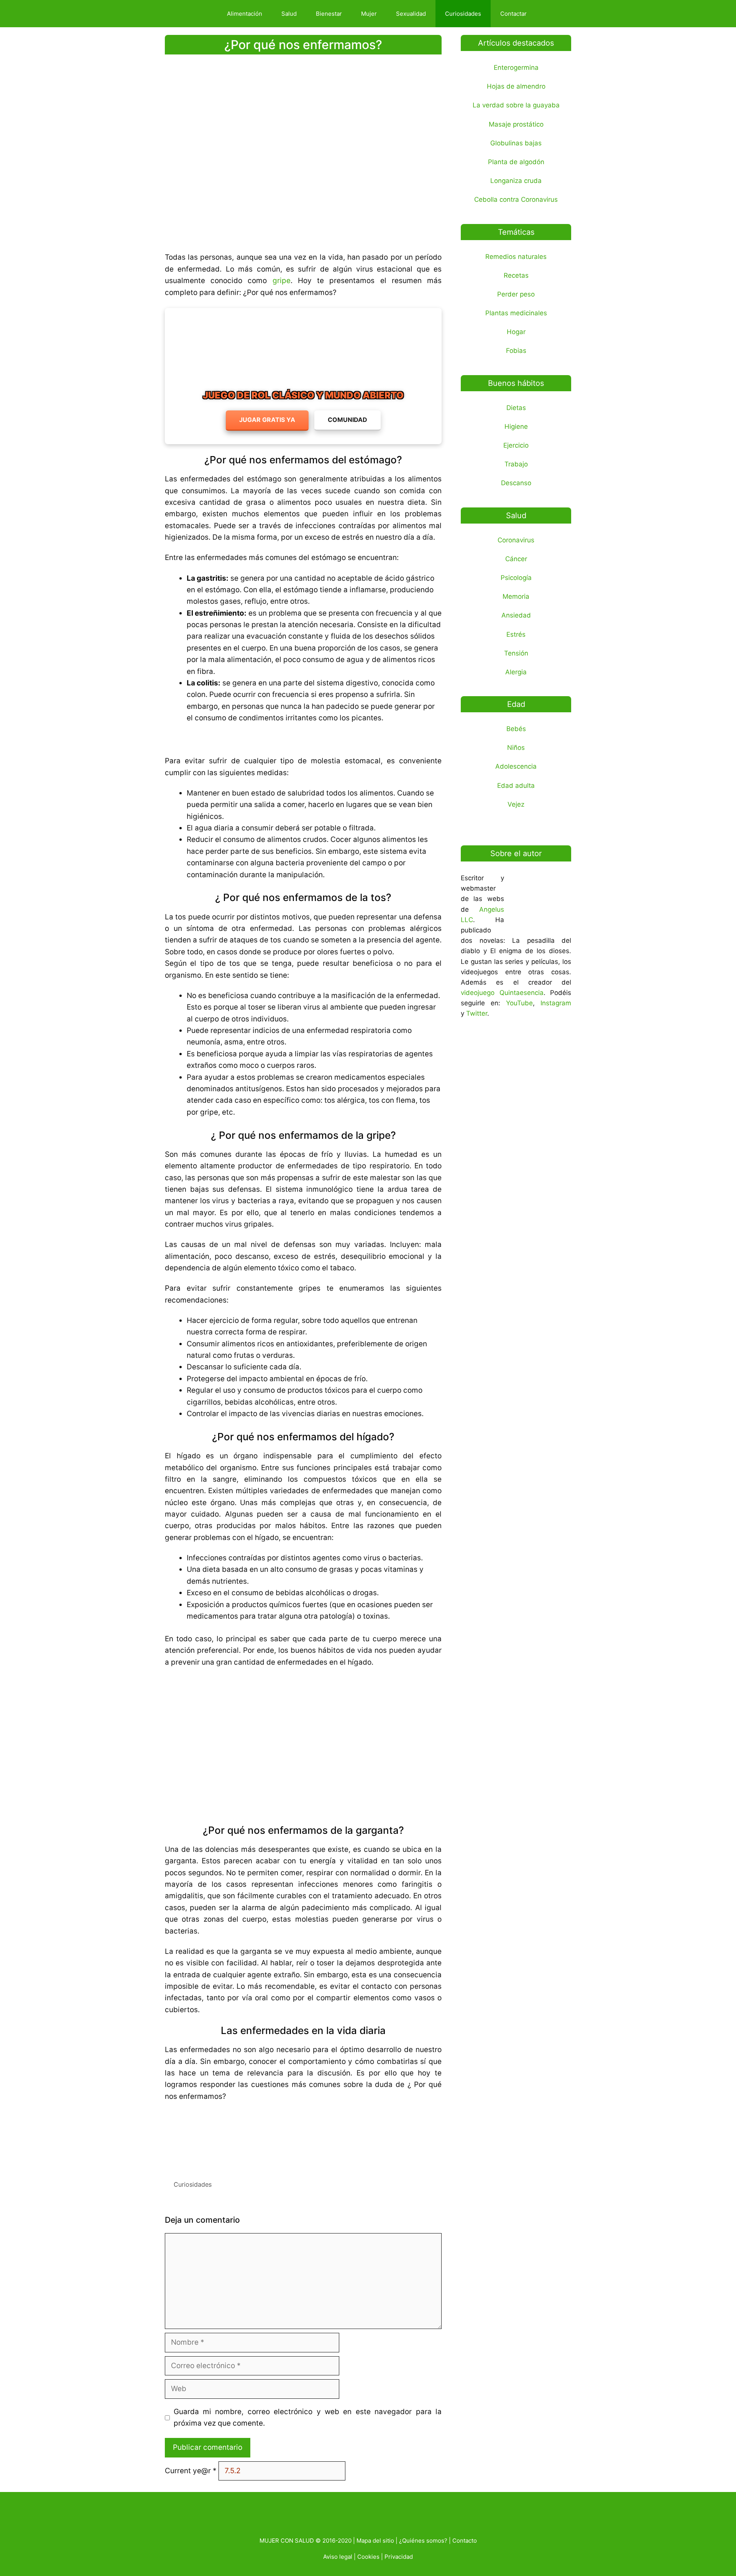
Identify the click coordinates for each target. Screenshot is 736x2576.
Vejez (516, 804)
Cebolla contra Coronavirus (516, 199)
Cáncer (516, 559)
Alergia (516, 672)
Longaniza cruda (516, 181)
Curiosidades (463, 14)
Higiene (516, 427)
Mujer (369, 14)
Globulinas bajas (516, 143)
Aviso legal (338, 2557)
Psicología (516, 578)
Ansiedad (516, 615)
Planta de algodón (516, 162)
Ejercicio (516, 445)
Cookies (368, 2557)
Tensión (516, 653)
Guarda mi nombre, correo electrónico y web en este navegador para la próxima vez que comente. (308, 2417)
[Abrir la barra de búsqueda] (550, 14)
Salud (289, 14)
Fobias (516, 351)
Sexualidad (411, 14)
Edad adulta (516, 786)
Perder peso (516, 294)
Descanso (516, 483)
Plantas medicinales (516, 313)
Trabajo (516, 464)
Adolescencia (516, 766)
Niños (516, 748)
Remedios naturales (516, 257)
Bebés (516, 729)
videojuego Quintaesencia (502, 993)
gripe (282, 281)
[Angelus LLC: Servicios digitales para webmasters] (303, 2138)
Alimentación (245, 14)
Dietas (516, 408)
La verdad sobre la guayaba (516, 105)
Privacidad (399, 2557)
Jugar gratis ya (267, 420)
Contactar (513, 14)
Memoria (516, 596)
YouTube (519, 1003)
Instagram (556, 1003)
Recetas (516, 275)
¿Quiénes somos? (423, 2541)
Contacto (465, 2541)
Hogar (516, 332)
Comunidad (347, 420)
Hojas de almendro (516, 86)
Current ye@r (191, 2471)
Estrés (516, 634)
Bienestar (329, 14)
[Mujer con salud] (193, 14)
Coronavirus (516, 540)
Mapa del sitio (375, 2541)
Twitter (477, 1013)
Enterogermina (516, 68)
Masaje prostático (516, 124)
